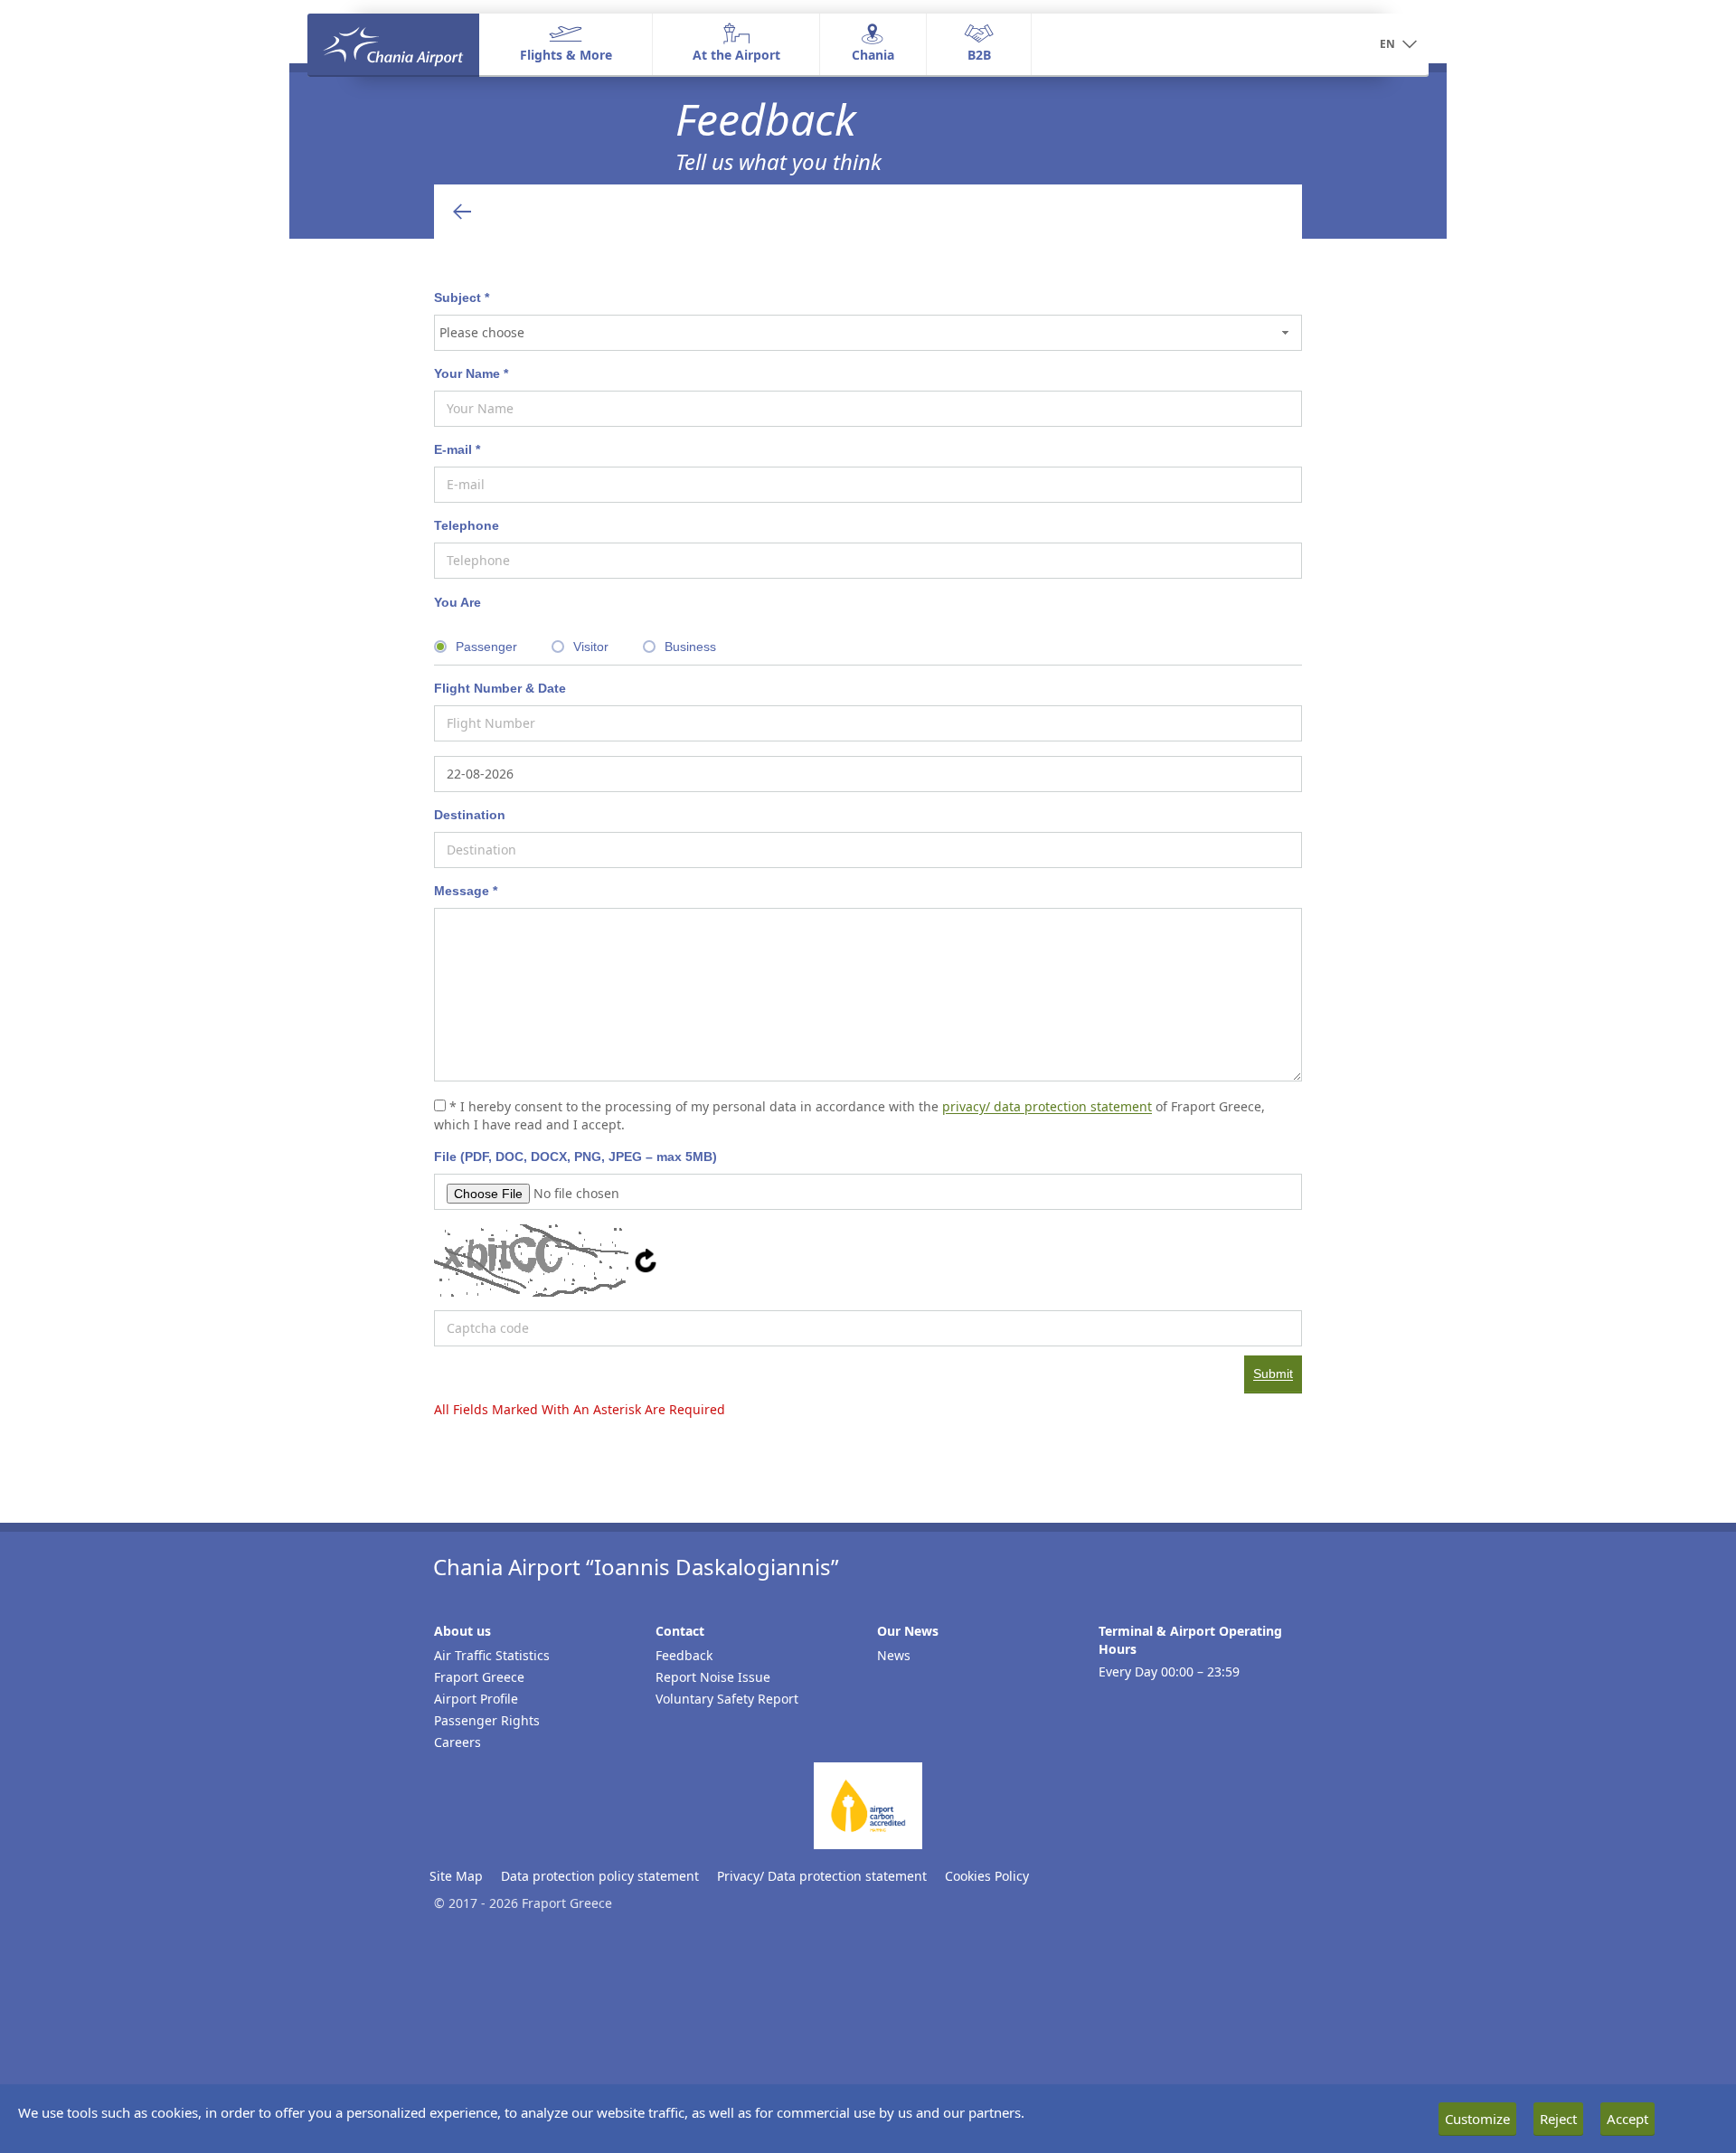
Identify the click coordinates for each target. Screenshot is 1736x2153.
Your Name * (471, 373)
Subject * (462, 297)
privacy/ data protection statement (1047, 1106)
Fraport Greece (479, 1677)
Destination (470, 815)
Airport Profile (476, 1699)
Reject (1558, 2119)
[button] (1398, 45)
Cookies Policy (987, 1876)
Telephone (467, 525)
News (894, 1655)
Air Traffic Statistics (492, 1655)
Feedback (684, 1655)
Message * (466, 891)
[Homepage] (393, 44)
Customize (1477, 2119)
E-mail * (457, 449)
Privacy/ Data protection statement (822, 1876)
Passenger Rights (487, 1720)
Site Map (456, 1876)
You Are (458, 602)
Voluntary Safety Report (727, 1699)
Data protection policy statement (600, 1876)
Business (690, 647)
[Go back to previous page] (462, 212)
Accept (1627, 2119)
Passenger (486, 647)
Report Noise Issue (713, 1677)
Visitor (591, 647)
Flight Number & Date (500, 688)
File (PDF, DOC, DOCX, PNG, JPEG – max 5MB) (576, 1157)
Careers (458, 1742)
